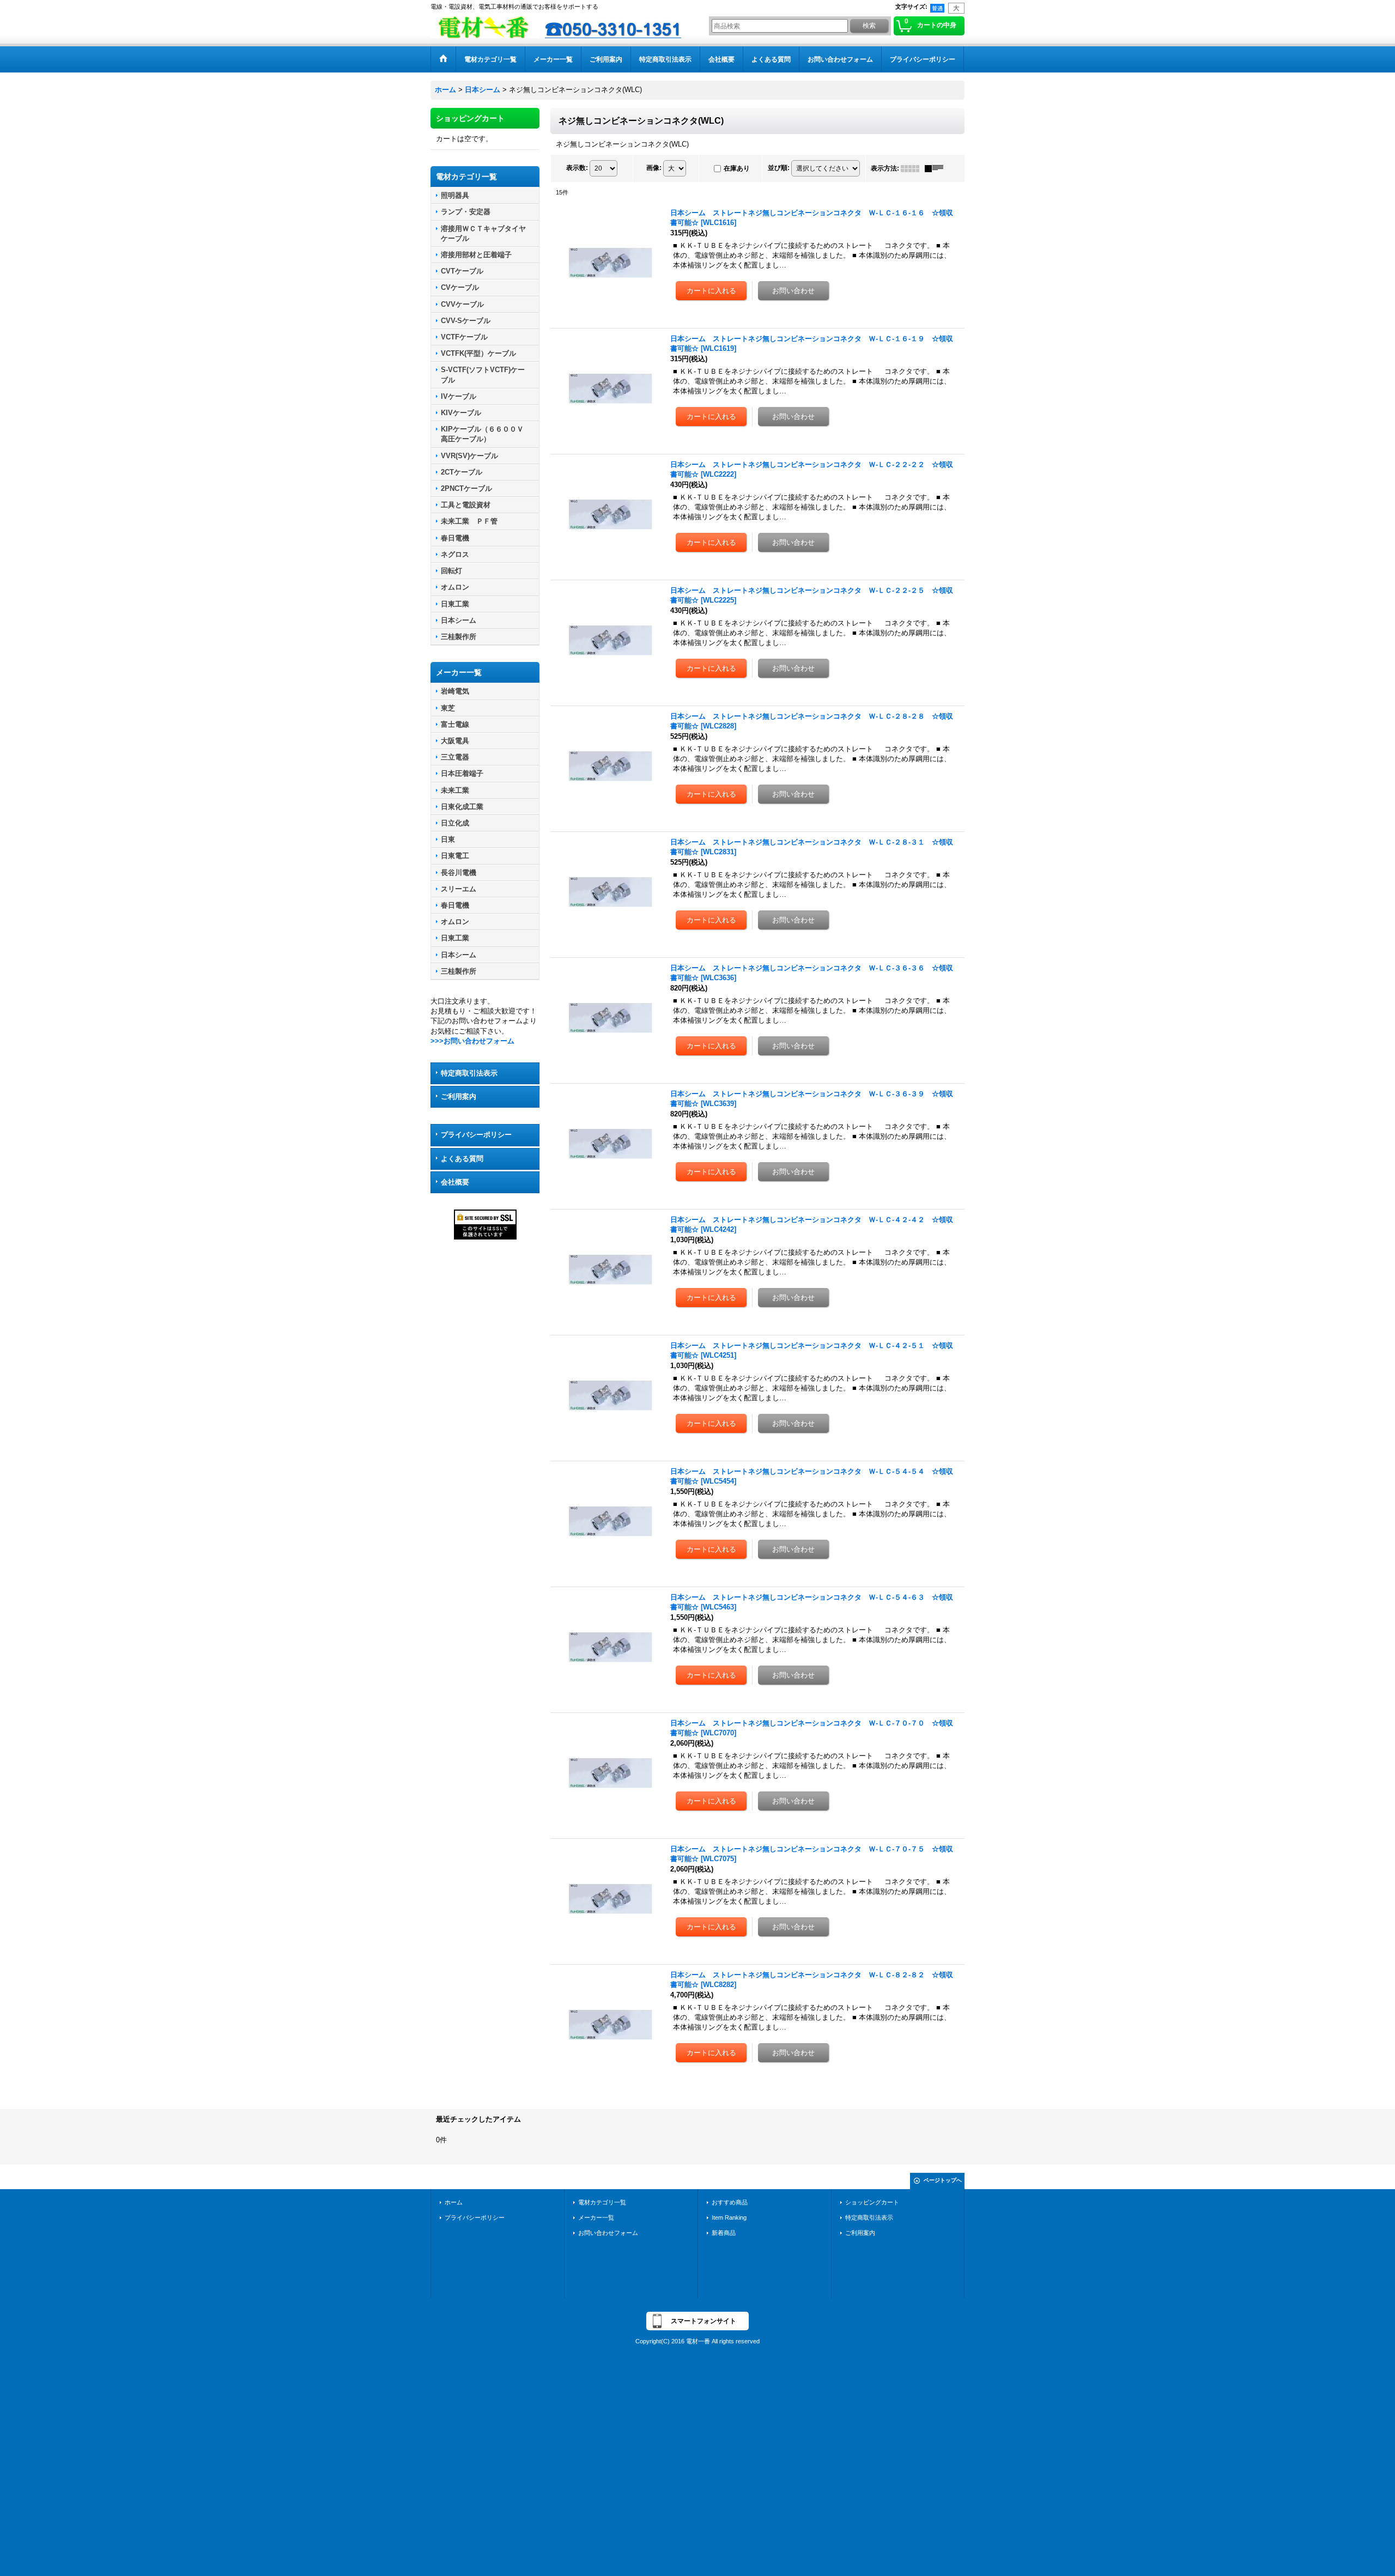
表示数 (577, 168)
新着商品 (724, 2233)
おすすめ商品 (730, 2202)
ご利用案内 (459, 1096)
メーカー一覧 (596, 2217)
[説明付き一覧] (937, 168)
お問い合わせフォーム (608, 2233)
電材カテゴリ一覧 (602, 2202)
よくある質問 (462, 1159)
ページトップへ (943, 2180)
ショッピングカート (872, 2202)
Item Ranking (729, 2217)
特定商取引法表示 (469, 1073)
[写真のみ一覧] (913, 168)
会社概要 (455, 1182)
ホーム (454, 2202)
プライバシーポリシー (476, 1135)
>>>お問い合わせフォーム (472, 1041)
